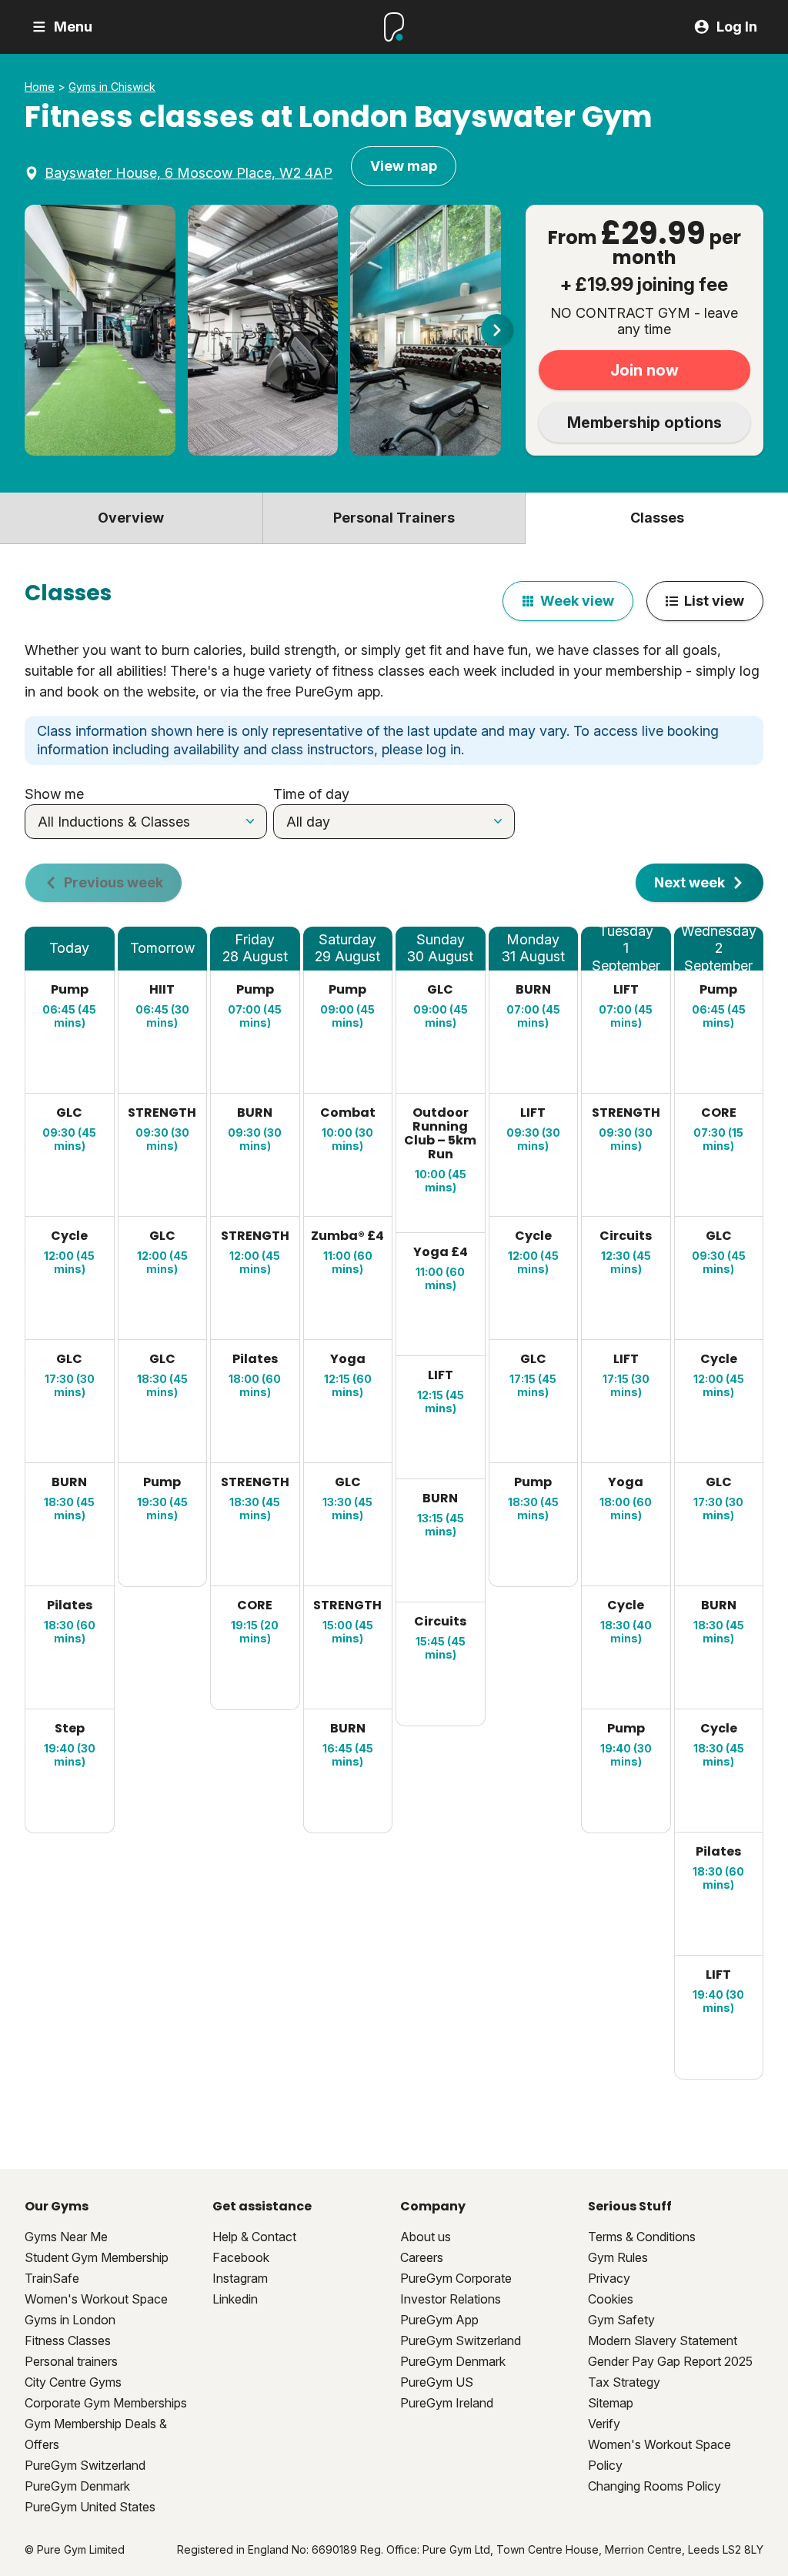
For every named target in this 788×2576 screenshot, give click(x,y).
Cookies (611, 2299)
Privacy (609, 2278)
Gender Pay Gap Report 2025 (670, 2361)
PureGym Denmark (77, 2486)
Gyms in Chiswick (112, 87)
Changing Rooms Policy (654, 2486)
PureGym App (439, 2320)
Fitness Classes (68, 2340)
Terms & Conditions (642, 2237)
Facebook (241, 2257)
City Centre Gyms (73, 2382)
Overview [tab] (131, 518)
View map (404, 166)
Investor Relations (451, 2299)
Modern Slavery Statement (663, 2340)
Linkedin (235, 2299)
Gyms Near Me (66, 2237)
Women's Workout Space (96, 2299)
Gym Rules (618, 2257)
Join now (644, 370)
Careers (422, 2257)
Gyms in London (70, 2320)
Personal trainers (71, 2361)
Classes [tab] (657, 518)
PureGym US (437, 2382)
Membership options (644, 423)
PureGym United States (90, 2507)
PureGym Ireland (447, 2403)
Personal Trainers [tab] (394, 518)
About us (426, 2237)
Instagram (240, 2278)
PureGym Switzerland (85, 2465)
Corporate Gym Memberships (106, 2403)
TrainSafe (52, 2278)
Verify (604, 2424)
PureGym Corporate (456, 2278)
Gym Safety (621, 2320)
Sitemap (611, 2403)
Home (40, 87)
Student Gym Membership (97, 2257)
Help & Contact (254, 2237)
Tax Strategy (624, 2382)
